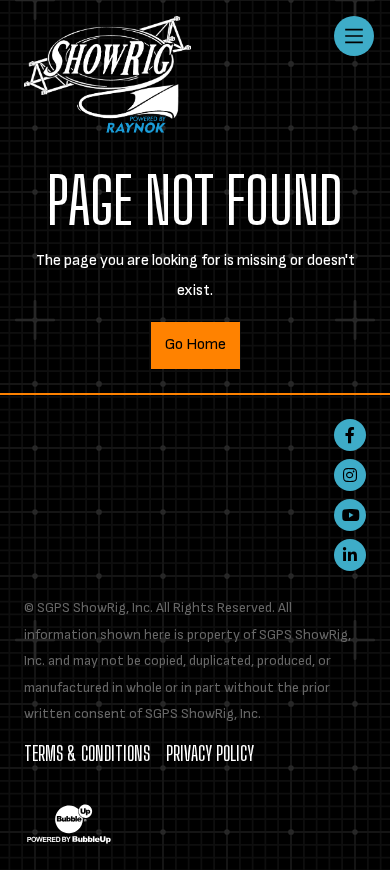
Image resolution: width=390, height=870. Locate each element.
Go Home (195, 344)
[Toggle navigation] (354, 36)
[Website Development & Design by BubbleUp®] (69, 823)
